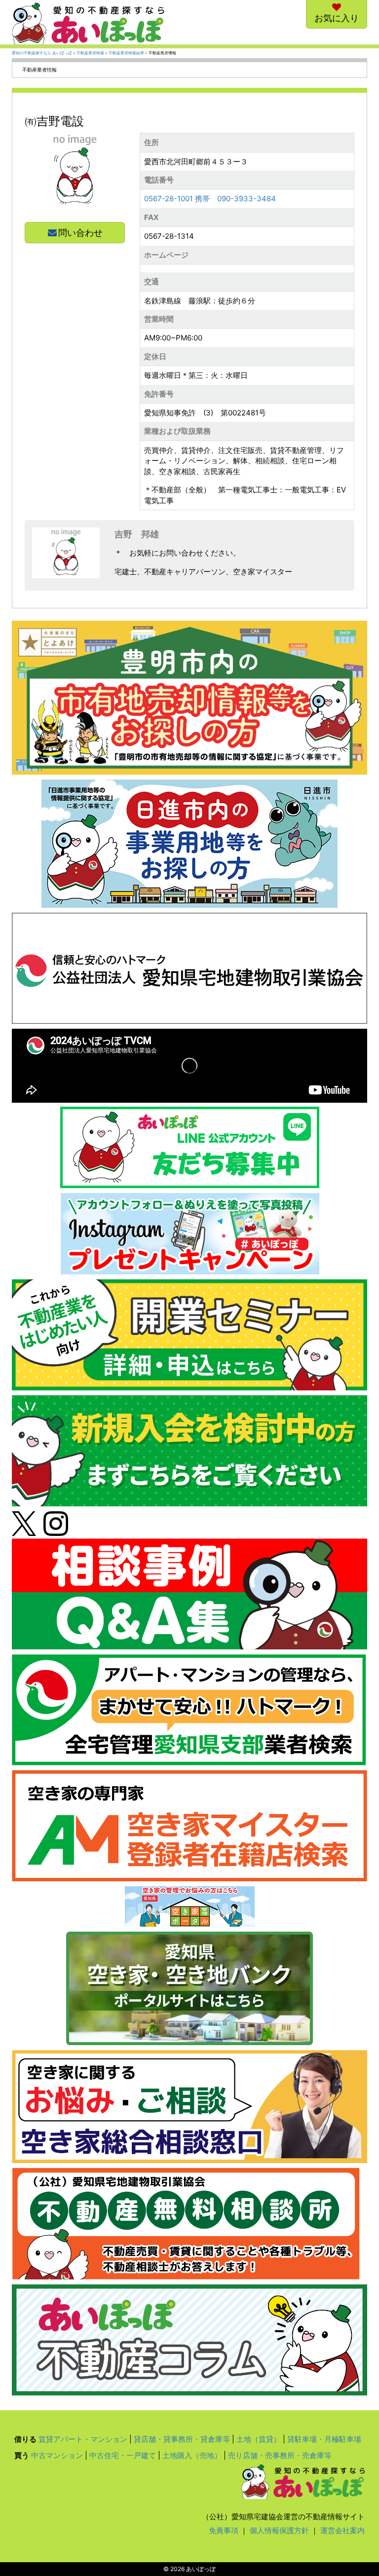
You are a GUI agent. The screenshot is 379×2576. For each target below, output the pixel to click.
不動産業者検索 (90, 53)
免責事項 (224, 2530)
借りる (25, 2439)
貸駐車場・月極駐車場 (324, 2439)
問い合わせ (80, 233)
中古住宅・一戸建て (123, 2455)
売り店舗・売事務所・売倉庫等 (280, 2455)
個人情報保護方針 (279, 2530)
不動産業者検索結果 (126, 53)
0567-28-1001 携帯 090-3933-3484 (210, 199)
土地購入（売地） (192, 2455)
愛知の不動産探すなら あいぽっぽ (42, 53)
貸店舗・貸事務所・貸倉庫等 (182, 2439)
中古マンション (57, 2455)
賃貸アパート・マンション (83, 2439)
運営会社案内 (342, 2530)
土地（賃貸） (259, 2439)
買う (22, 2455)
